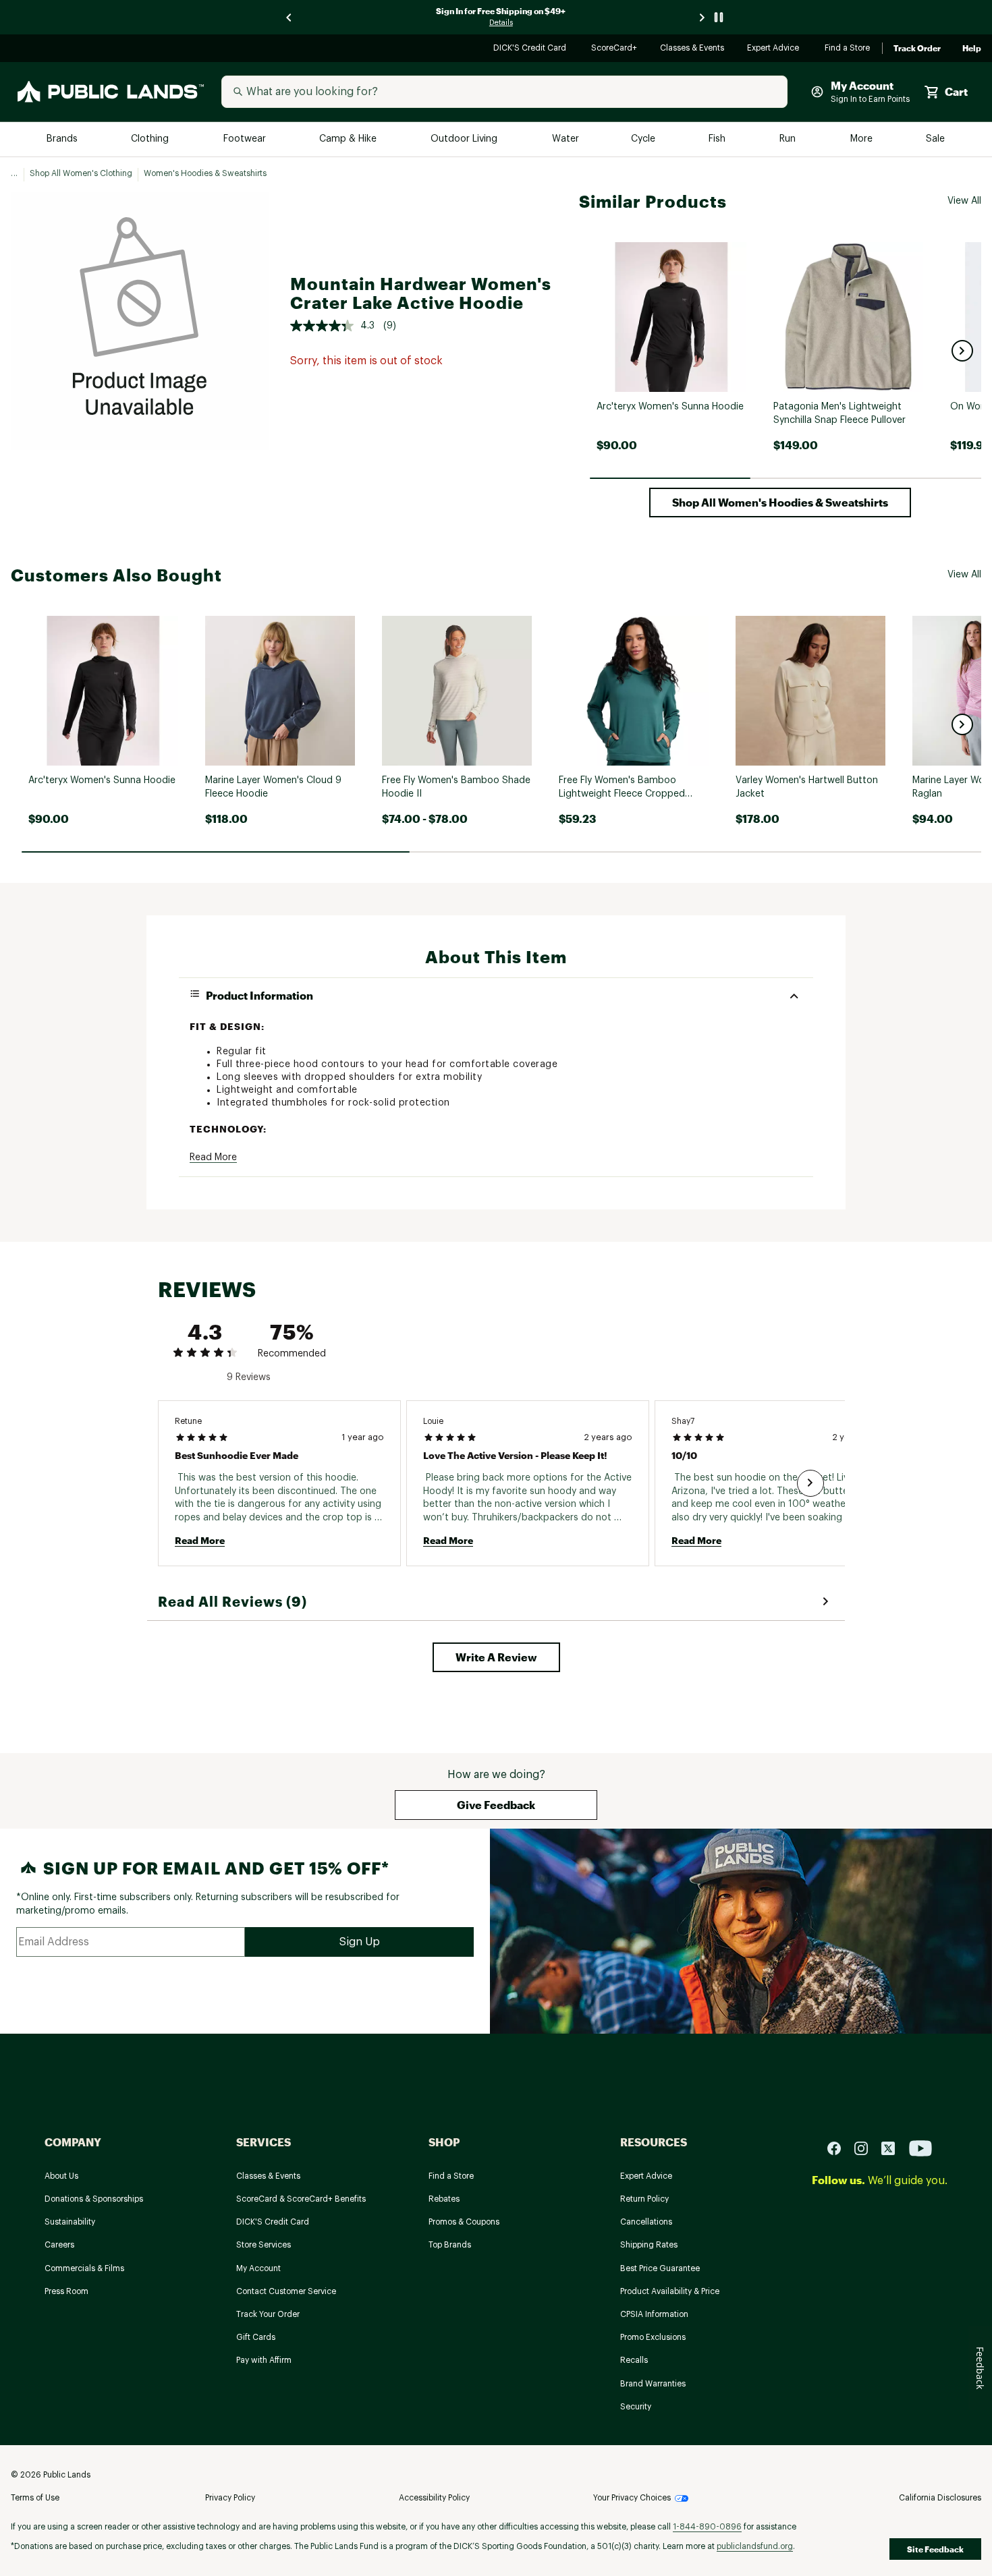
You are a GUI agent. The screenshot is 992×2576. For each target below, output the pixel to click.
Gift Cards (256, 2337)
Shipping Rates (649, 2245)
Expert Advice (775, 49)
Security (636, 2407)
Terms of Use (35, 2498)
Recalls (634, 2360)
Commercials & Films (84, 2268)
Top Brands (450, 2245)
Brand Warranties (653, 2384)
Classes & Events (693, 49)
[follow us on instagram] (866, 2148)
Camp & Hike (349, 139)
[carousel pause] (719, 17)
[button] (962, 351)
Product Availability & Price (670, 2291)
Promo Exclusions (653, 2337)
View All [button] (964, 201)
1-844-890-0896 (707, 2527)
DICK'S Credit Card (531, 49)
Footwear (245, 139)
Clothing (151, 139)
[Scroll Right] (810, 1483)
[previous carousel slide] (290, 17)
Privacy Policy (230, 2498)
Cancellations (646, 2222)
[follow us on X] (893, 2148)
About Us (61, 2176)
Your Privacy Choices (632, 2498)
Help (972, 49)
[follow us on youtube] (920, 2148)
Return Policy (644, 2199)
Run (789, 139)
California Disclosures (940, 2498)
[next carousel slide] (702, 17)
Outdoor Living (465, 139)
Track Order (917, 49)
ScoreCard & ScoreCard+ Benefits (301, 2199)
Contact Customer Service (286, 2291)
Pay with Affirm (264, 2360)
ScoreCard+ (615, 49)
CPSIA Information (654, 2314)
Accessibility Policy (434, 2498)
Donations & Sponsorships (94, 2199)
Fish (718, 139)
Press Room (66, 2291)
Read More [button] (213, 1157)
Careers (59, 2245)
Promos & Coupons (464, 2222)
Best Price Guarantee (660, 2268)
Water (566, 139)
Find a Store (848, 49)
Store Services (264, 2245)
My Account (258, 2268)
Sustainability (70, 2222)
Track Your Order (268, 2314)
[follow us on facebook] (839, 2148)
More (862, 139)
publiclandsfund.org (755, 2546)
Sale (936, 139)
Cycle (644, 139)
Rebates (444, 2199)
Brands (63, 139)
